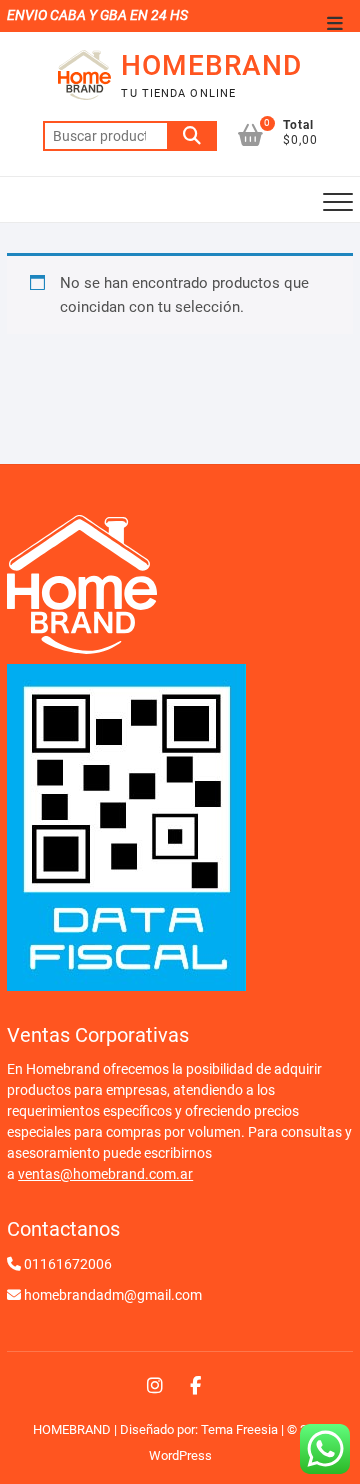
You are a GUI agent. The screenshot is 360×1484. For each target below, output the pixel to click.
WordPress (180, 1455)
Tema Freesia (239, 1429)
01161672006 (68, 1264)
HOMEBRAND (211, 65)
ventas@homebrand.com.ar (105, 1174)
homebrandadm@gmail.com (113, 1295)
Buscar (192, 136)
